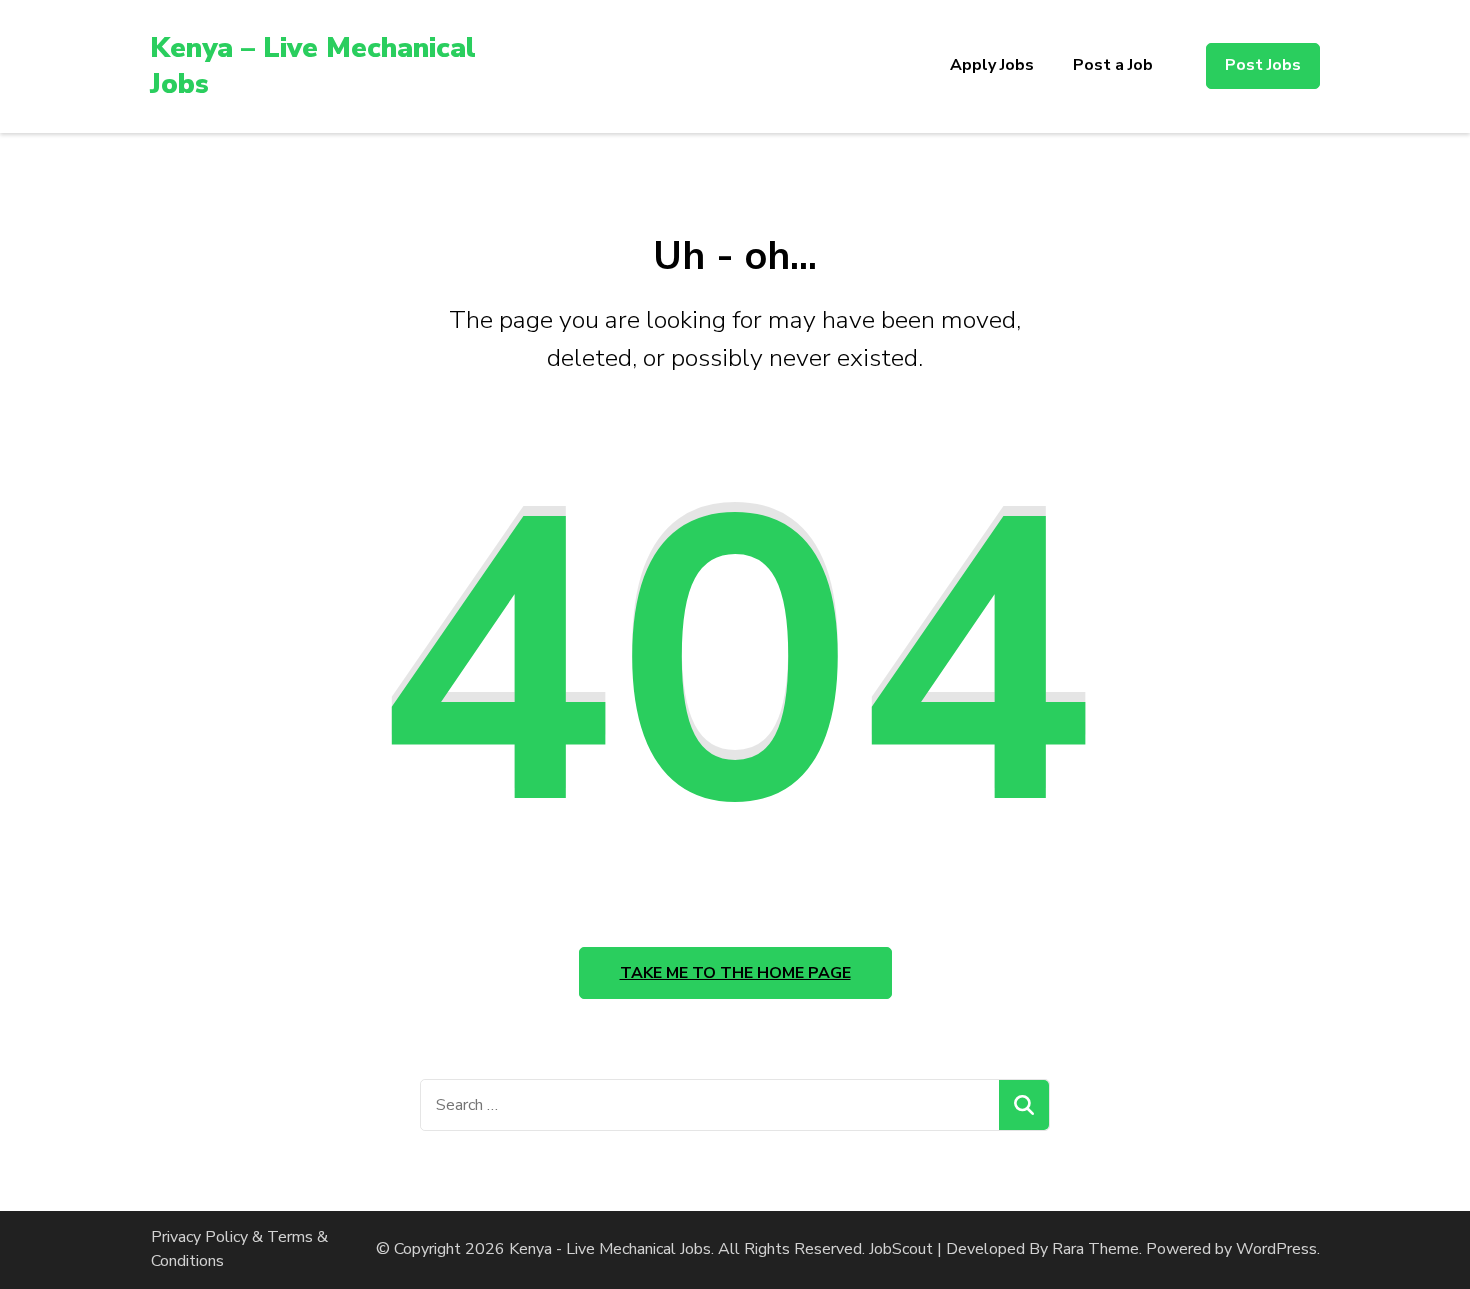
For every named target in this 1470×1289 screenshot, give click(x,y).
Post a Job (1113, 65)
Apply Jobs (992, 65)
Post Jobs (1263, 65)
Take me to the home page (735, 973)
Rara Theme (1095, 1249)
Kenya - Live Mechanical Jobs (610, 1249)
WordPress (1276, 1249)
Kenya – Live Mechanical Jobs (313, 66)
